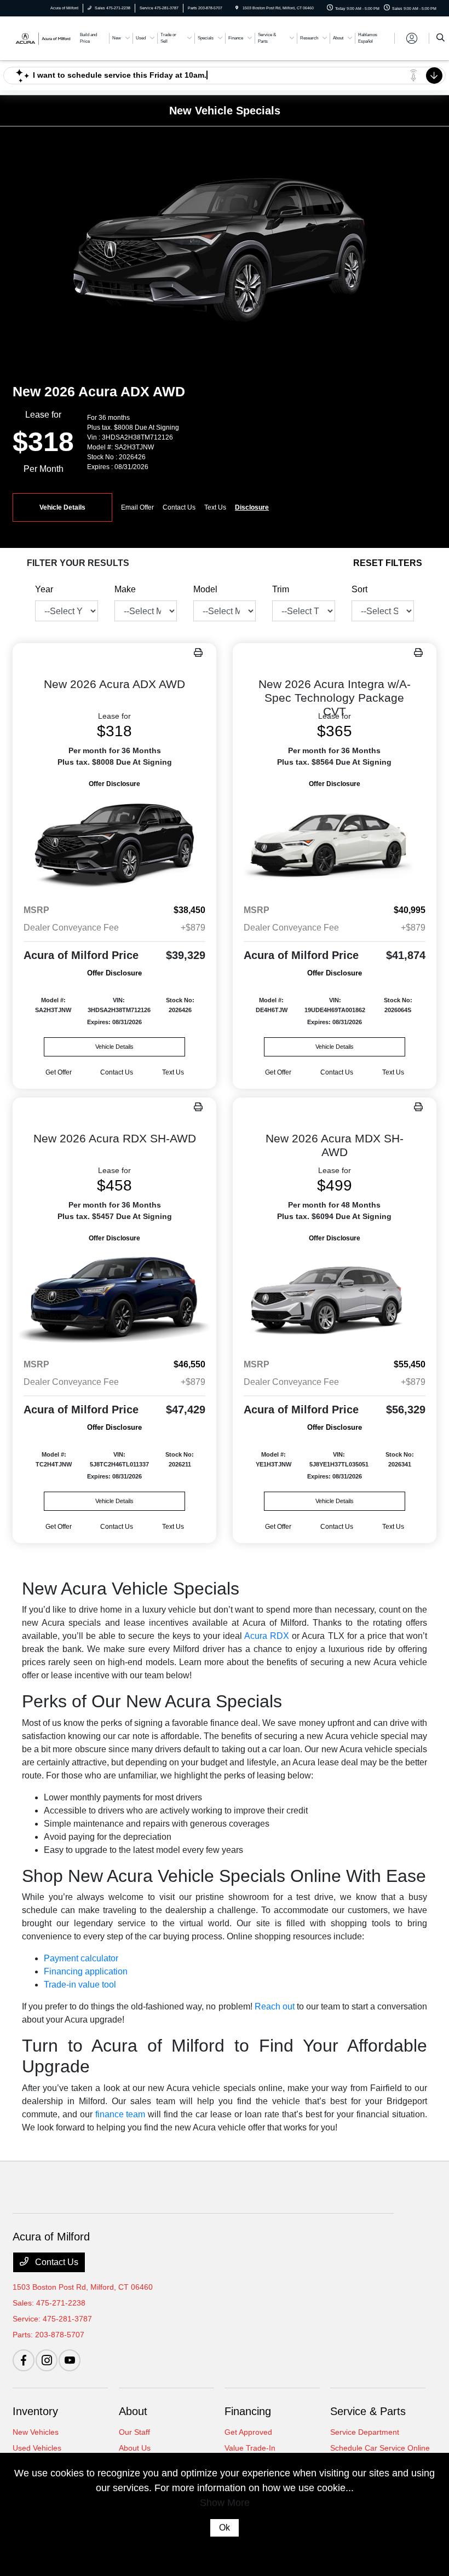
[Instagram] (47, 2360)
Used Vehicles (37, 2448)
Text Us (173, 1072)
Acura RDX (267, 1636)
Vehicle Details (62, 507)
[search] (441, 38)
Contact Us (56, 2262)
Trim (281, 589)
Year (44, 589)
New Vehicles (36, 2432)
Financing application (86, 1971)
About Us (135, 2448)
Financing (248, 2411)
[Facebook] (24, 2360)
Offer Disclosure (114, 784)
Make (125, 589)
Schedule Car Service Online (380, 2448)
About (133, 2411)
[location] (237, 8)
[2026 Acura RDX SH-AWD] (114, 1297)
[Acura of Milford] (42, 37)
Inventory (35, 2411)
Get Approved (248, 2432)
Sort (359, 589)
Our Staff (134, 2432)
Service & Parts (368, 2411)
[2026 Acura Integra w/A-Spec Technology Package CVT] (335, 843)
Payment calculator (81, 1958)
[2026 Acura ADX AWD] (114, 843)
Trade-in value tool (80, 1985)
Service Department (365, 2432)
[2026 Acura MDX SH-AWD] (335, 1297)
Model (205, 589)
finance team (120, 2114)
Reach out (275, 2006)
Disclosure (252, 507)
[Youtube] (70, 2360)
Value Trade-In (250, 2448)
